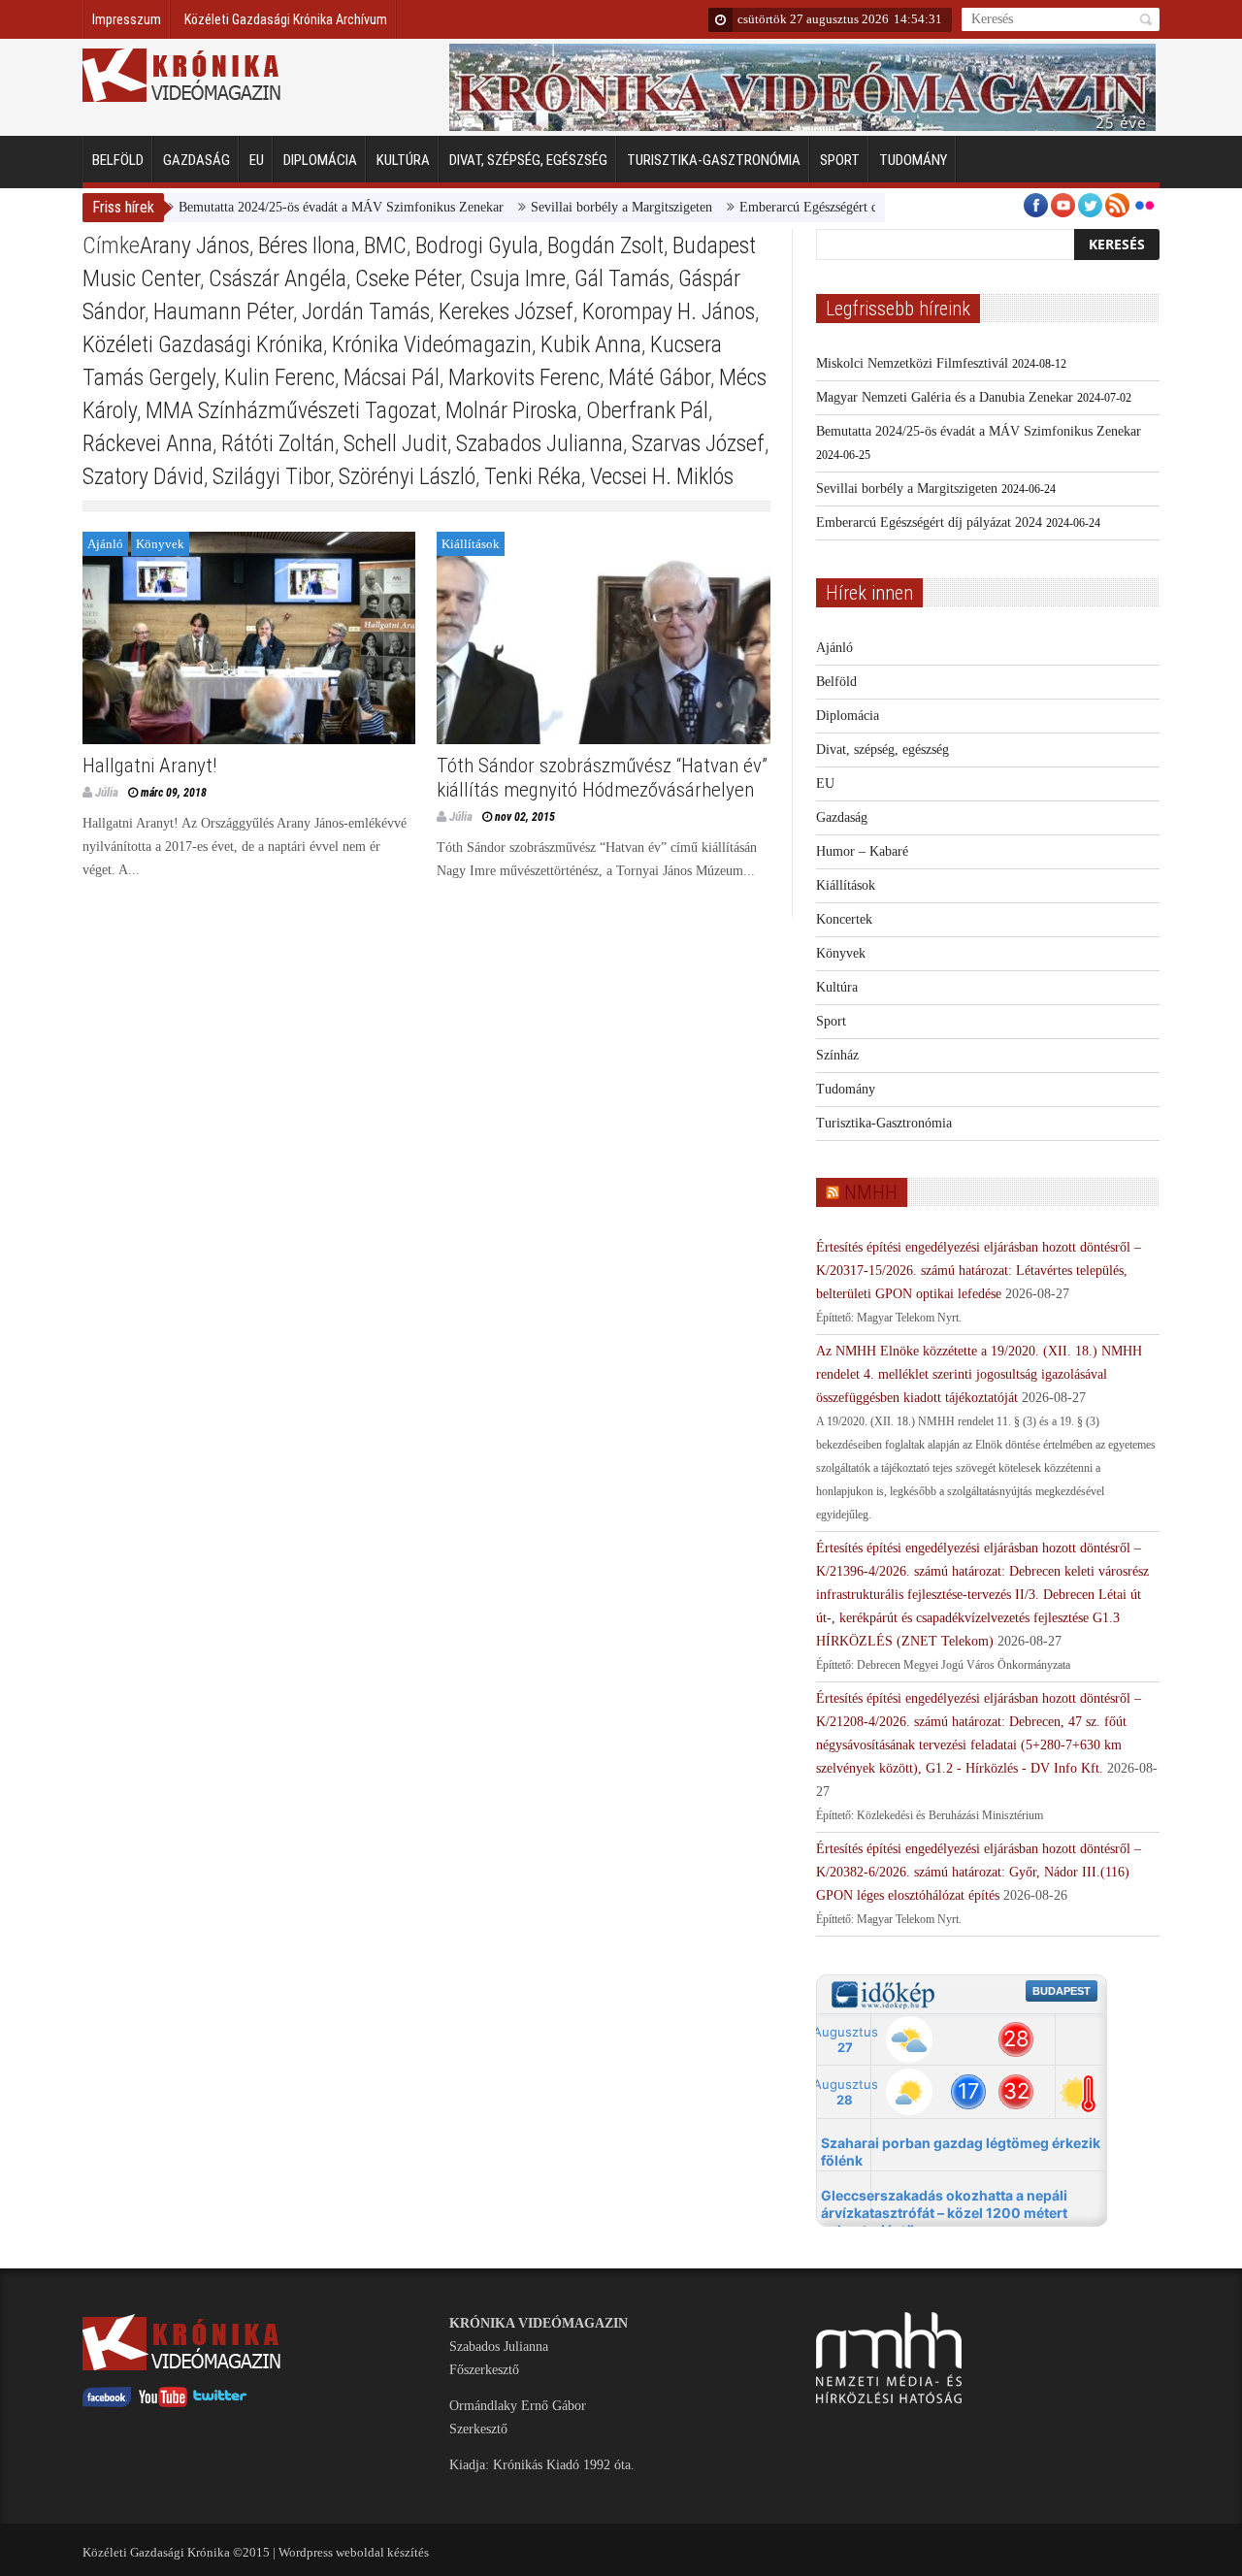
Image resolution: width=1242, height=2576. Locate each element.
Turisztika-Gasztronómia (714, 160)
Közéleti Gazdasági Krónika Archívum (286, 19)
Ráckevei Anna (147, 443)
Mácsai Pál (392, 377)
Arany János (195, 245)
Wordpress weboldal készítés (354, 2552)
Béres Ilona (307, 245)
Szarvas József (698, 443)
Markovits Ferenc (524, 377)
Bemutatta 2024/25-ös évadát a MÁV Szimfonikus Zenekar (296, 207)
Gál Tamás (622, 278)
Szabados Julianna (539, 443)
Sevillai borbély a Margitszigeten (577, 207)
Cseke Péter (408, 278)
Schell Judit (395, 443)
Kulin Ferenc (279, 377)
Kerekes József (506, 311)
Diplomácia (320, 160)
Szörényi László (407, 476)
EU (257, 160)
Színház (837, 1055)
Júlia (107, 792)
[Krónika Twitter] (220, 2403)
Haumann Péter (223, 311)
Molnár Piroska (511, 410)
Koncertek (844, 919)
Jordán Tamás (366, 311)
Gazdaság (196, 160)
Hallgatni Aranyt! (149, 766)
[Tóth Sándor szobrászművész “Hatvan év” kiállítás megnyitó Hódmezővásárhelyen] (603, 638)
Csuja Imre (518, 278)
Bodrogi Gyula (477, 245)
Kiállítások (471, 544)
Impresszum (127, 19)
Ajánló (105, 544)
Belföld (118, 160)
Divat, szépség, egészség (528, 160)
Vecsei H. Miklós (662, 476)
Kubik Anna (591, 344)
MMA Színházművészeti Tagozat (291, 410)
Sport (840, 160)
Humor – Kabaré (862, 851)
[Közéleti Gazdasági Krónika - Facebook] (107, 2403)
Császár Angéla (278, 278)
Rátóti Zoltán (278, 443)
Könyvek (160, 544)
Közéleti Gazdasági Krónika (203, 344)
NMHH (871, 1192)
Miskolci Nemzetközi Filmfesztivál (912, 363)
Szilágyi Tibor (271, 476)
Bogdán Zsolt (605, 245)
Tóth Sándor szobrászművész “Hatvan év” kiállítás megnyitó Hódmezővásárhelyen (602, 778)
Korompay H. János (669, 311)
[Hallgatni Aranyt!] (249, 638)
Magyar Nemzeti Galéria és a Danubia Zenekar (945, 397)
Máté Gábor (659, 377)
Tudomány (913, 160)
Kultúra (403, 160)
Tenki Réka (533, 476)
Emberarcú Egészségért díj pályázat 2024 (808, 207)
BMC (385, 245)
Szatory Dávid (143, 476)
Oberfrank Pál (647, 410)
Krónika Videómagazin (432, 344)
